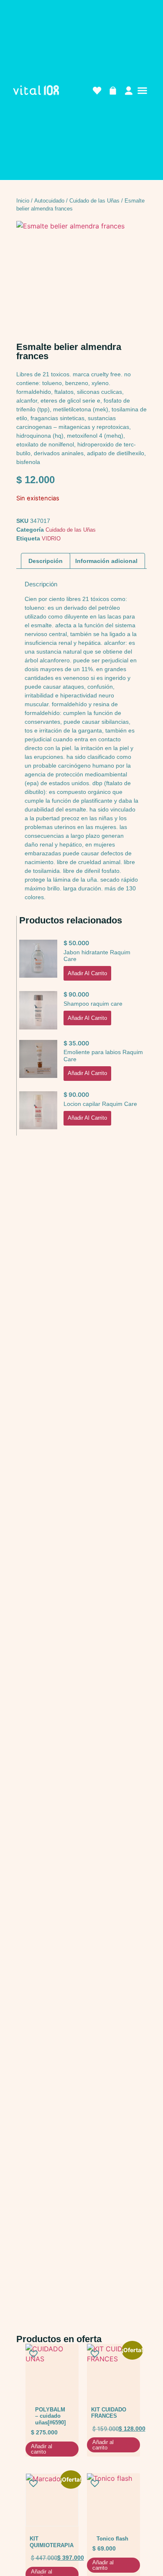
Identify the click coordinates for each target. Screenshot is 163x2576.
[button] (142, 91)
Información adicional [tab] (106, 561)
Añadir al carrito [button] (87, 973)
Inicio (23, 201)
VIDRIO (51, 539)
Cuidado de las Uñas (94, 201)
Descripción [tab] (46, 561)
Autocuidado (49, 201)
